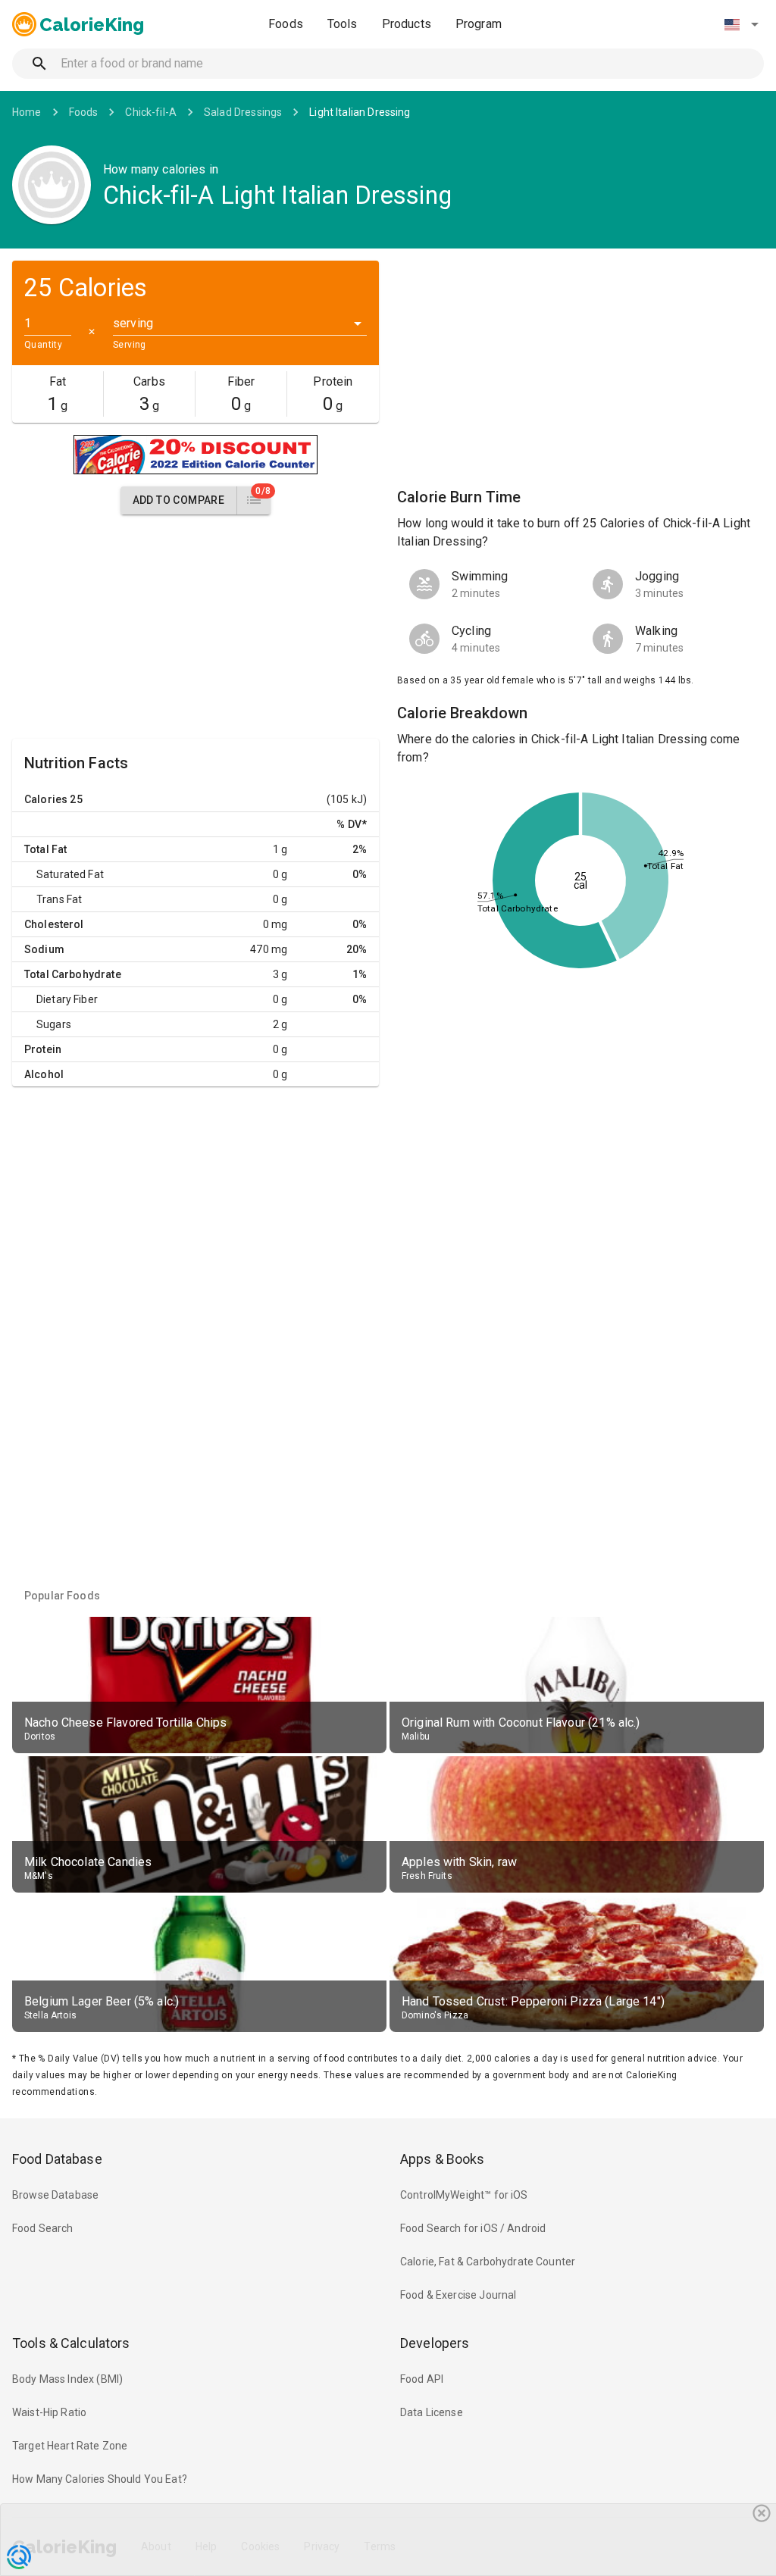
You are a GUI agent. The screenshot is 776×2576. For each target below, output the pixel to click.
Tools (343, 24)
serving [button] (133, 323)
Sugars (54, 1024)
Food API (422, 2379)
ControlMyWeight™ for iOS (464, 2195)
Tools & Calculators (71, 2343)
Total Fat (45, 849)
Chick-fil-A (151, 112)
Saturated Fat (70, 874)
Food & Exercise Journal (458, 2295)
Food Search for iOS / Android (473, 2228)
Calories (46, 799)
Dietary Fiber (67, 999)
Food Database (57, 2159)
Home (27, 112)
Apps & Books (443, 2159)
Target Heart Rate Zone (70, 2446)
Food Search (43, 2228)
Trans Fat (59, 899)
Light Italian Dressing (360, 112)
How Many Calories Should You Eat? (100, 2479)
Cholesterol (54, 924)
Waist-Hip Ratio (49, 2412)
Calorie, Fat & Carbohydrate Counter (488, 2262)
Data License (432, 2412)
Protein (43, 1049)
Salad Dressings (243, 112)
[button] (741, 24)
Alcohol (44, 1074)
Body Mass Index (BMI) (67, 2379)
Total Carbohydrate (73, 974)
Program (479, 24)
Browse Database (55, 2195)
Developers (435, 2343)
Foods (286, 24)
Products (407, 24)
